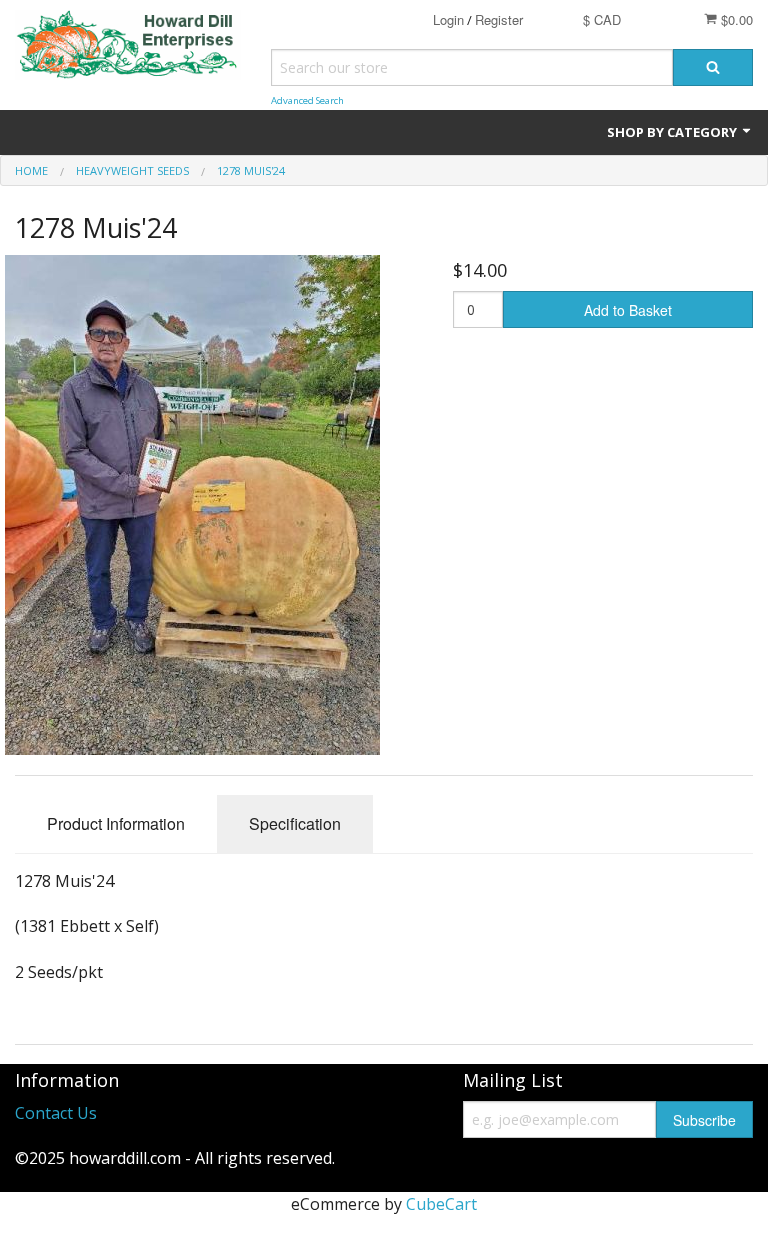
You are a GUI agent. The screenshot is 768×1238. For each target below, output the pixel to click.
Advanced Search (307, 100)
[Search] (713, 67)
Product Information (116, 823)
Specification (295, 823)
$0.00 (735, 19)
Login (448, 19)
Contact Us (56, 1113)
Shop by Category (673, 132)
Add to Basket (628, 310)
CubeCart (441, 1204)
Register (499, 19)
